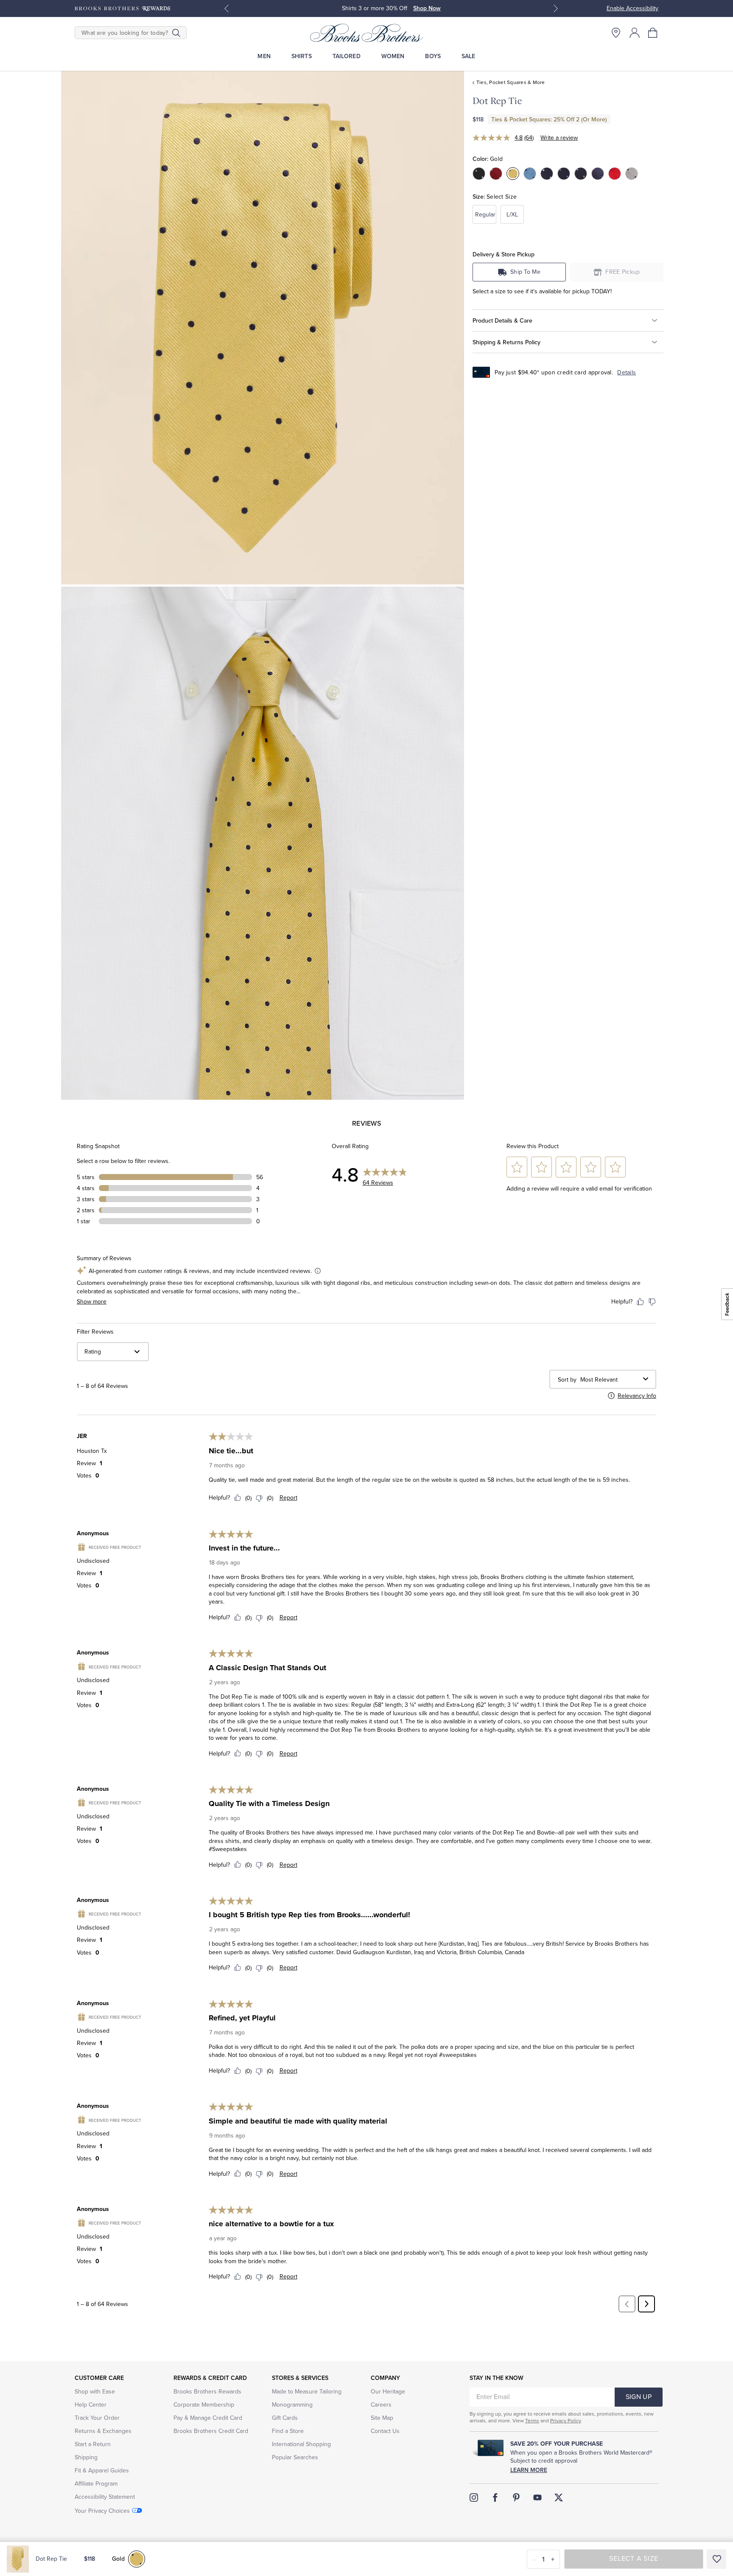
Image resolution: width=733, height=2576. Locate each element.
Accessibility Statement (105, 2497)
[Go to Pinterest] (516, 2497)
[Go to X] (559, 2497)
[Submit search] (176, 33)
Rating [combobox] (93, 1352)
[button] (653, 33)
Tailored (347, 56)
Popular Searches (295, 2457)
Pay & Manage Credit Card (208, 2418)
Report (288, 1498)
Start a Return (93, 2444)
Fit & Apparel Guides (102, 2471)
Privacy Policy (565, 2421)
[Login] (635, 33)
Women (393, 56)
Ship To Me (525, 272)
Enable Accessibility (632, 8)
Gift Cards (285, 2418)
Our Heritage (388, 2392)
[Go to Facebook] (495, 2497)
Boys (433, 56)
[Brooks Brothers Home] (366, 33)
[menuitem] (264, 56)
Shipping (86, 2457)
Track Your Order (97, 2418)
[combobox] (610, 1380)
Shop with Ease (95, 2392)
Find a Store (288, 2431)
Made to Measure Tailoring (307, 2392)
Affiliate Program (96, 2484)
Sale (469, 56)
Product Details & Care (502, 320)
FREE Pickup (623, 272)
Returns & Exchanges (103, 2431)
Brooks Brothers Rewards (207, 2392)
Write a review (559, 138)
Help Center (91, 2405)
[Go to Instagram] (474, 2497)
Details (627, 372)
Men (264, 56)
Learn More (529, 2470)
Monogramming (292, 2405)
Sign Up (639, 2397)
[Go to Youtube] (537, 2497)
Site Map (382, 2418)
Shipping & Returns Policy (506, 342)
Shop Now (379, 8)
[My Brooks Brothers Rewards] (122, 8)
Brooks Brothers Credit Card (211, 2431)
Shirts (302, 56)
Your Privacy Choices (102, 2511)
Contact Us (385, 2431)
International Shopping (301, 2444)
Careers (381, 2405)
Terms (532, 2421)
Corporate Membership (204, 2405)
